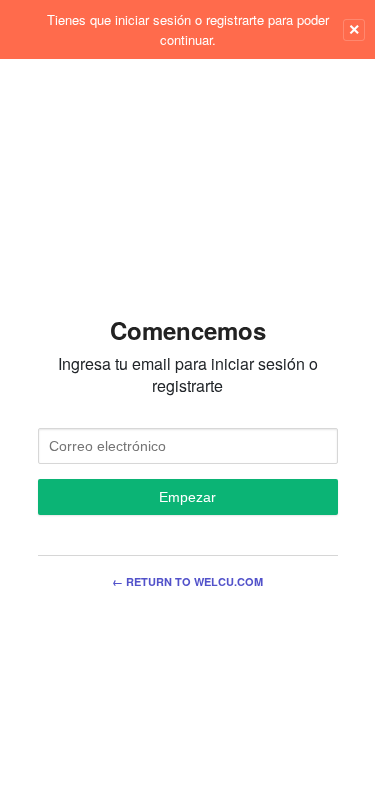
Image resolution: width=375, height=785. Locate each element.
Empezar (187, 497)
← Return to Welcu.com (187, 581)
